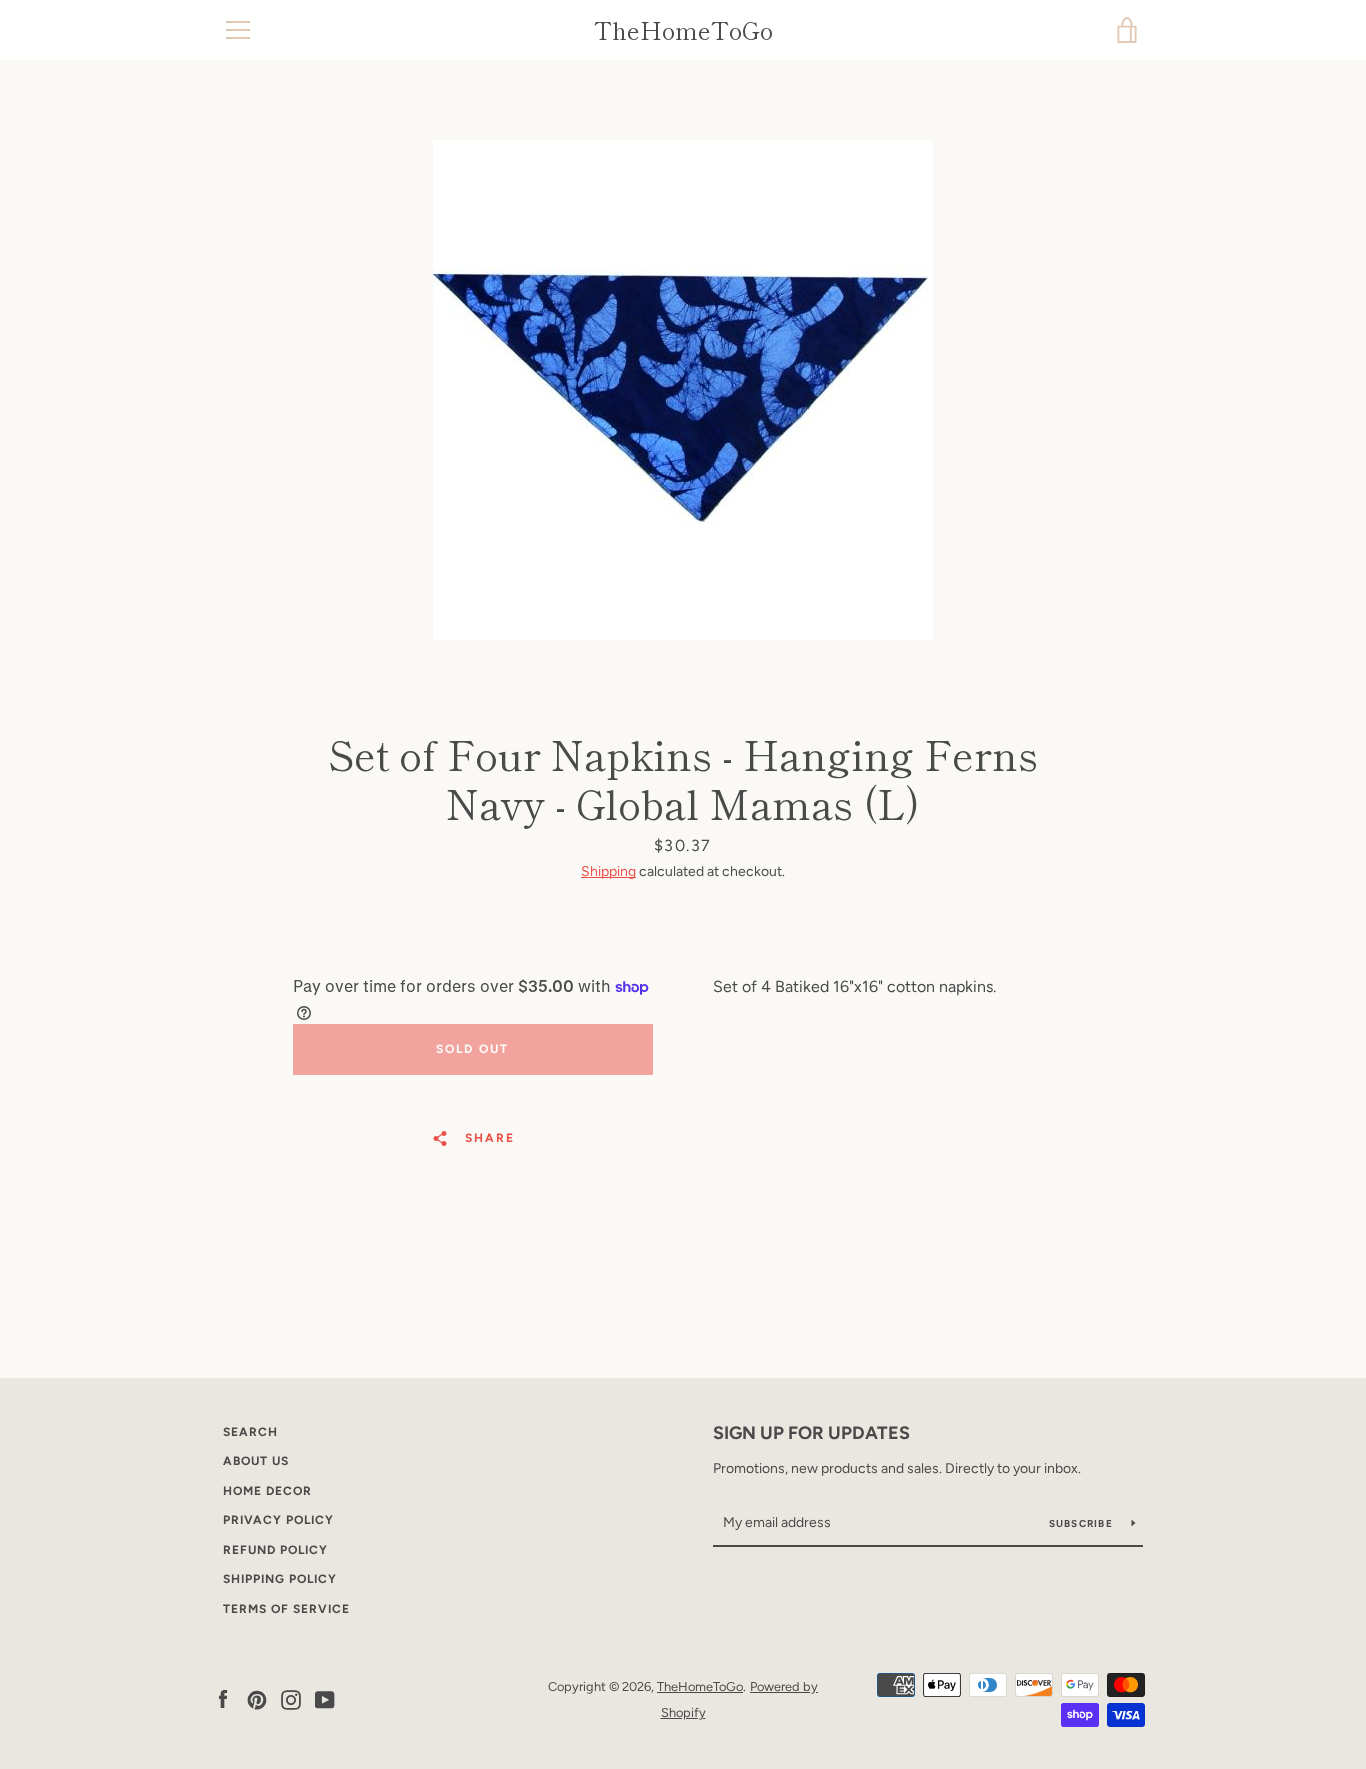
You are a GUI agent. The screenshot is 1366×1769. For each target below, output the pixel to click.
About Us (256, 1461)
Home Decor (267, 1491)
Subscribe (1083, 1523)
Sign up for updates (811, 1433)
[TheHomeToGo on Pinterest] (257, 1698)
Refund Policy (275, 1550)
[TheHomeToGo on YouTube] (325, 1698)
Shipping (608, 871)
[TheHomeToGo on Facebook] (223, 1698)
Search (250, 1432)
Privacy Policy (278, 1520)
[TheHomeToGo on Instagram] (291, 1698)
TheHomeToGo (683, 30)
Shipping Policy (280, 1579)
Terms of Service (286, 1609)
